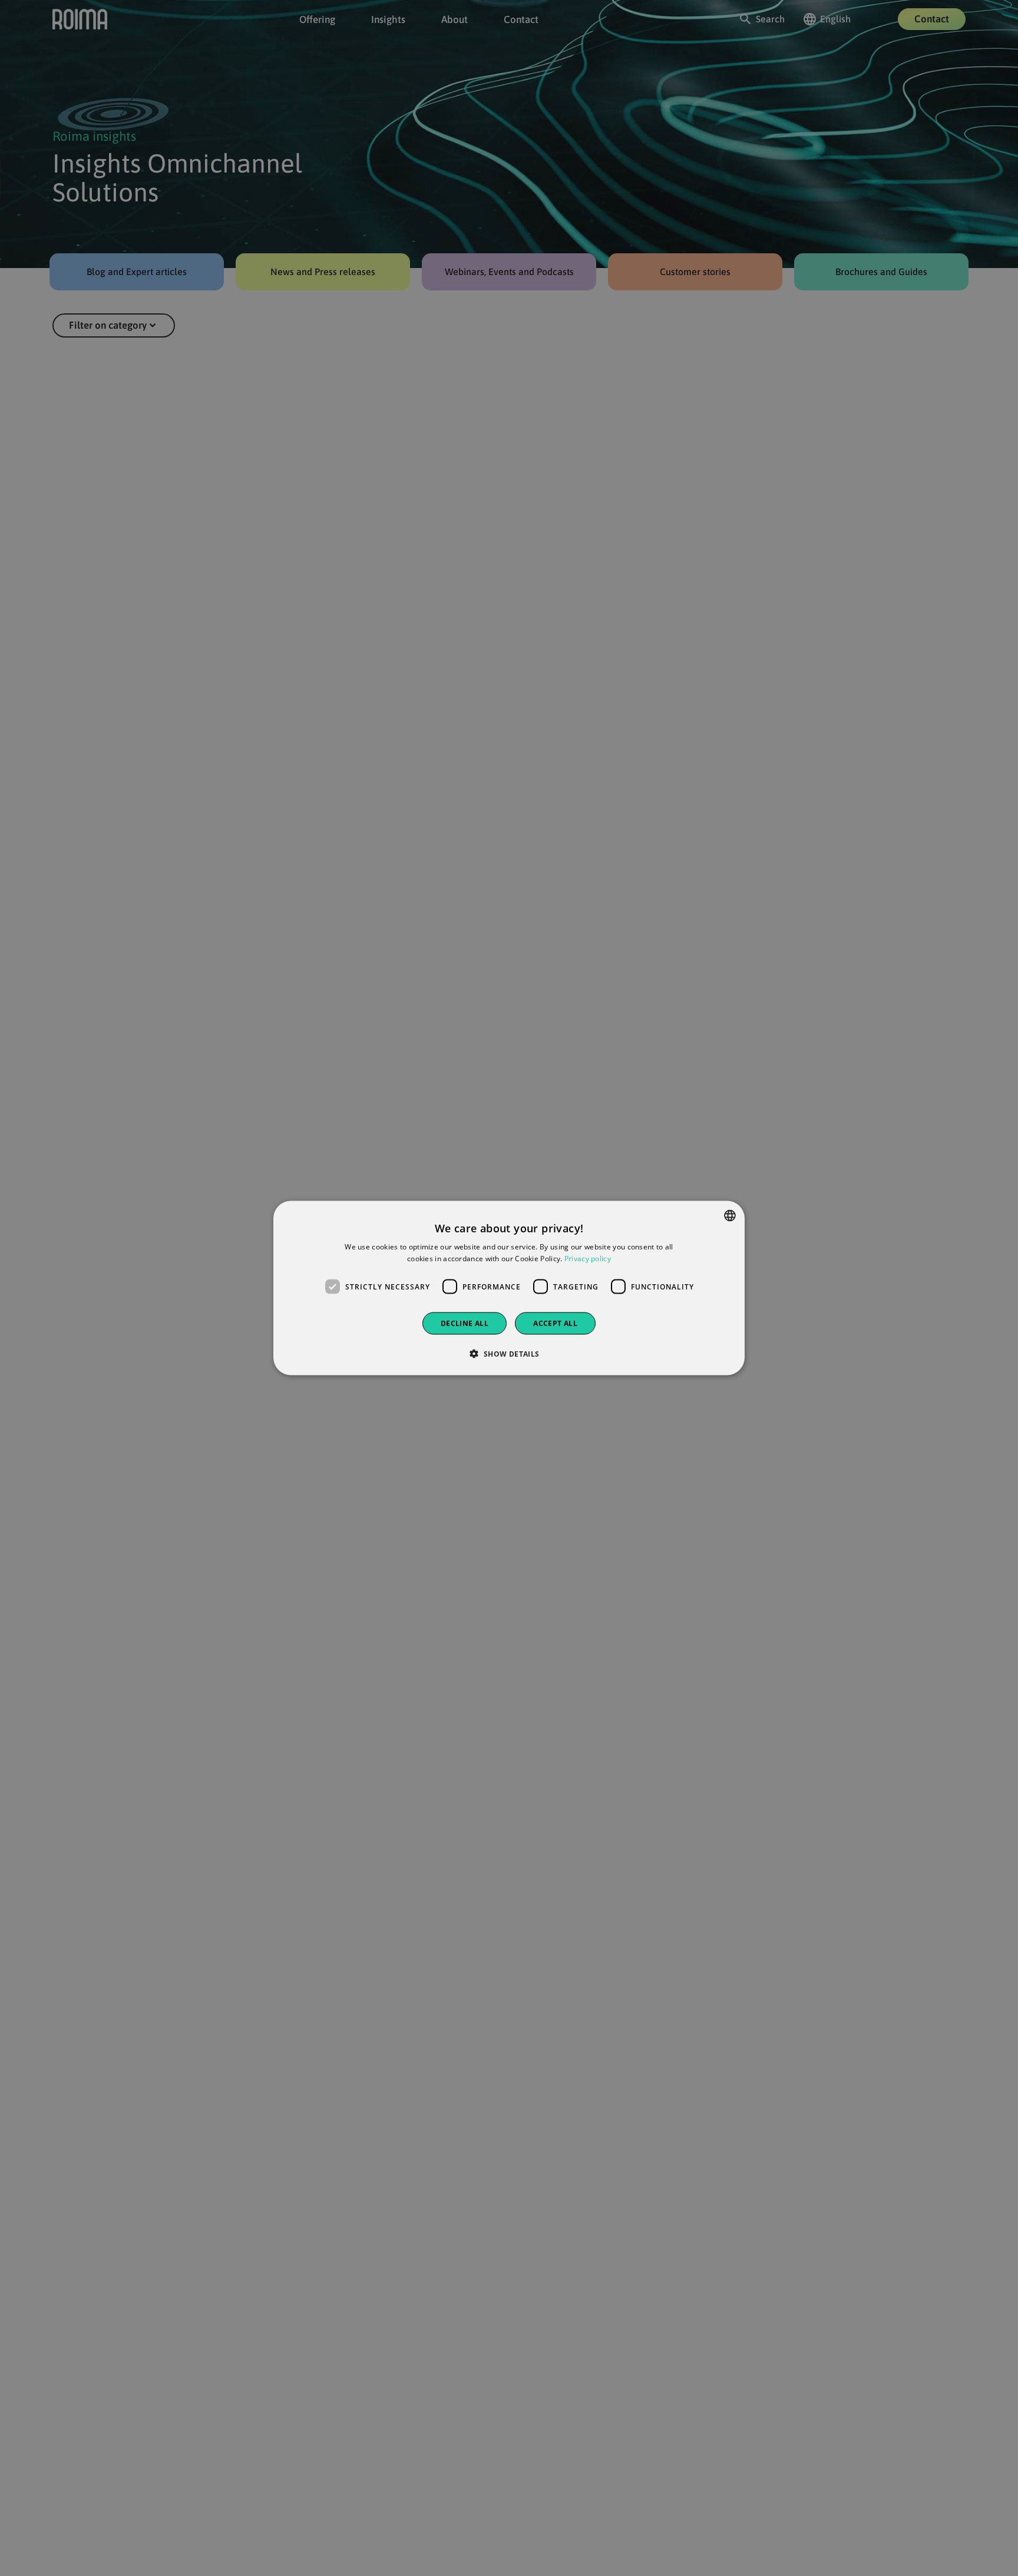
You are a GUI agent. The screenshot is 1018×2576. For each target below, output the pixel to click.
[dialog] (509, 1288)
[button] (509, 1354)
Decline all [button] (465, 1323)
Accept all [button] (555, 1323)
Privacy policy (588, 1258)
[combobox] (730, 1215)
